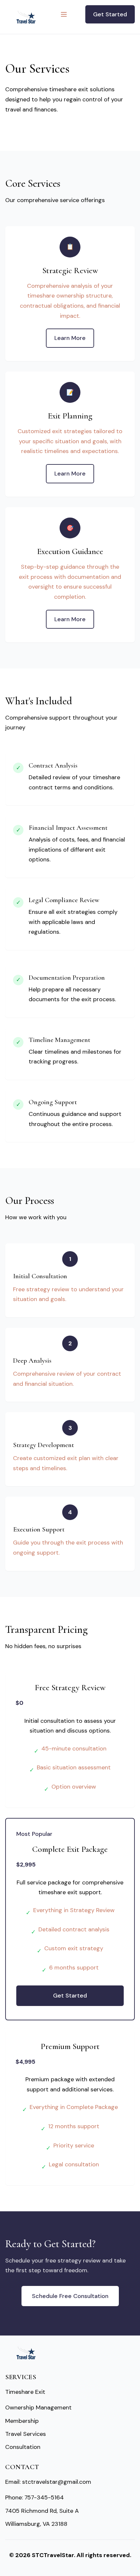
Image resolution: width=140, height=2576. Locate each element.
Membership (22, 2421)
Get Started (110, 14)
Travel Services (26, 2434)
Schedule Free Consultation (70, 2296)
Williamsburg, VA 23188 (36, 2524)
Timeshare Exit (25, 2392)
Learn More (70, 338)
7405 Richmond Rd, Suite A (42, 2511)
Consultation (23, 2447)
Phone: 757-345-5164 (35, 2497)
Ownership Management (38, 2408)
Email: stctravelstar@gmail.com (48, 2482)
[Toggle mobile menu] (64, 14)
